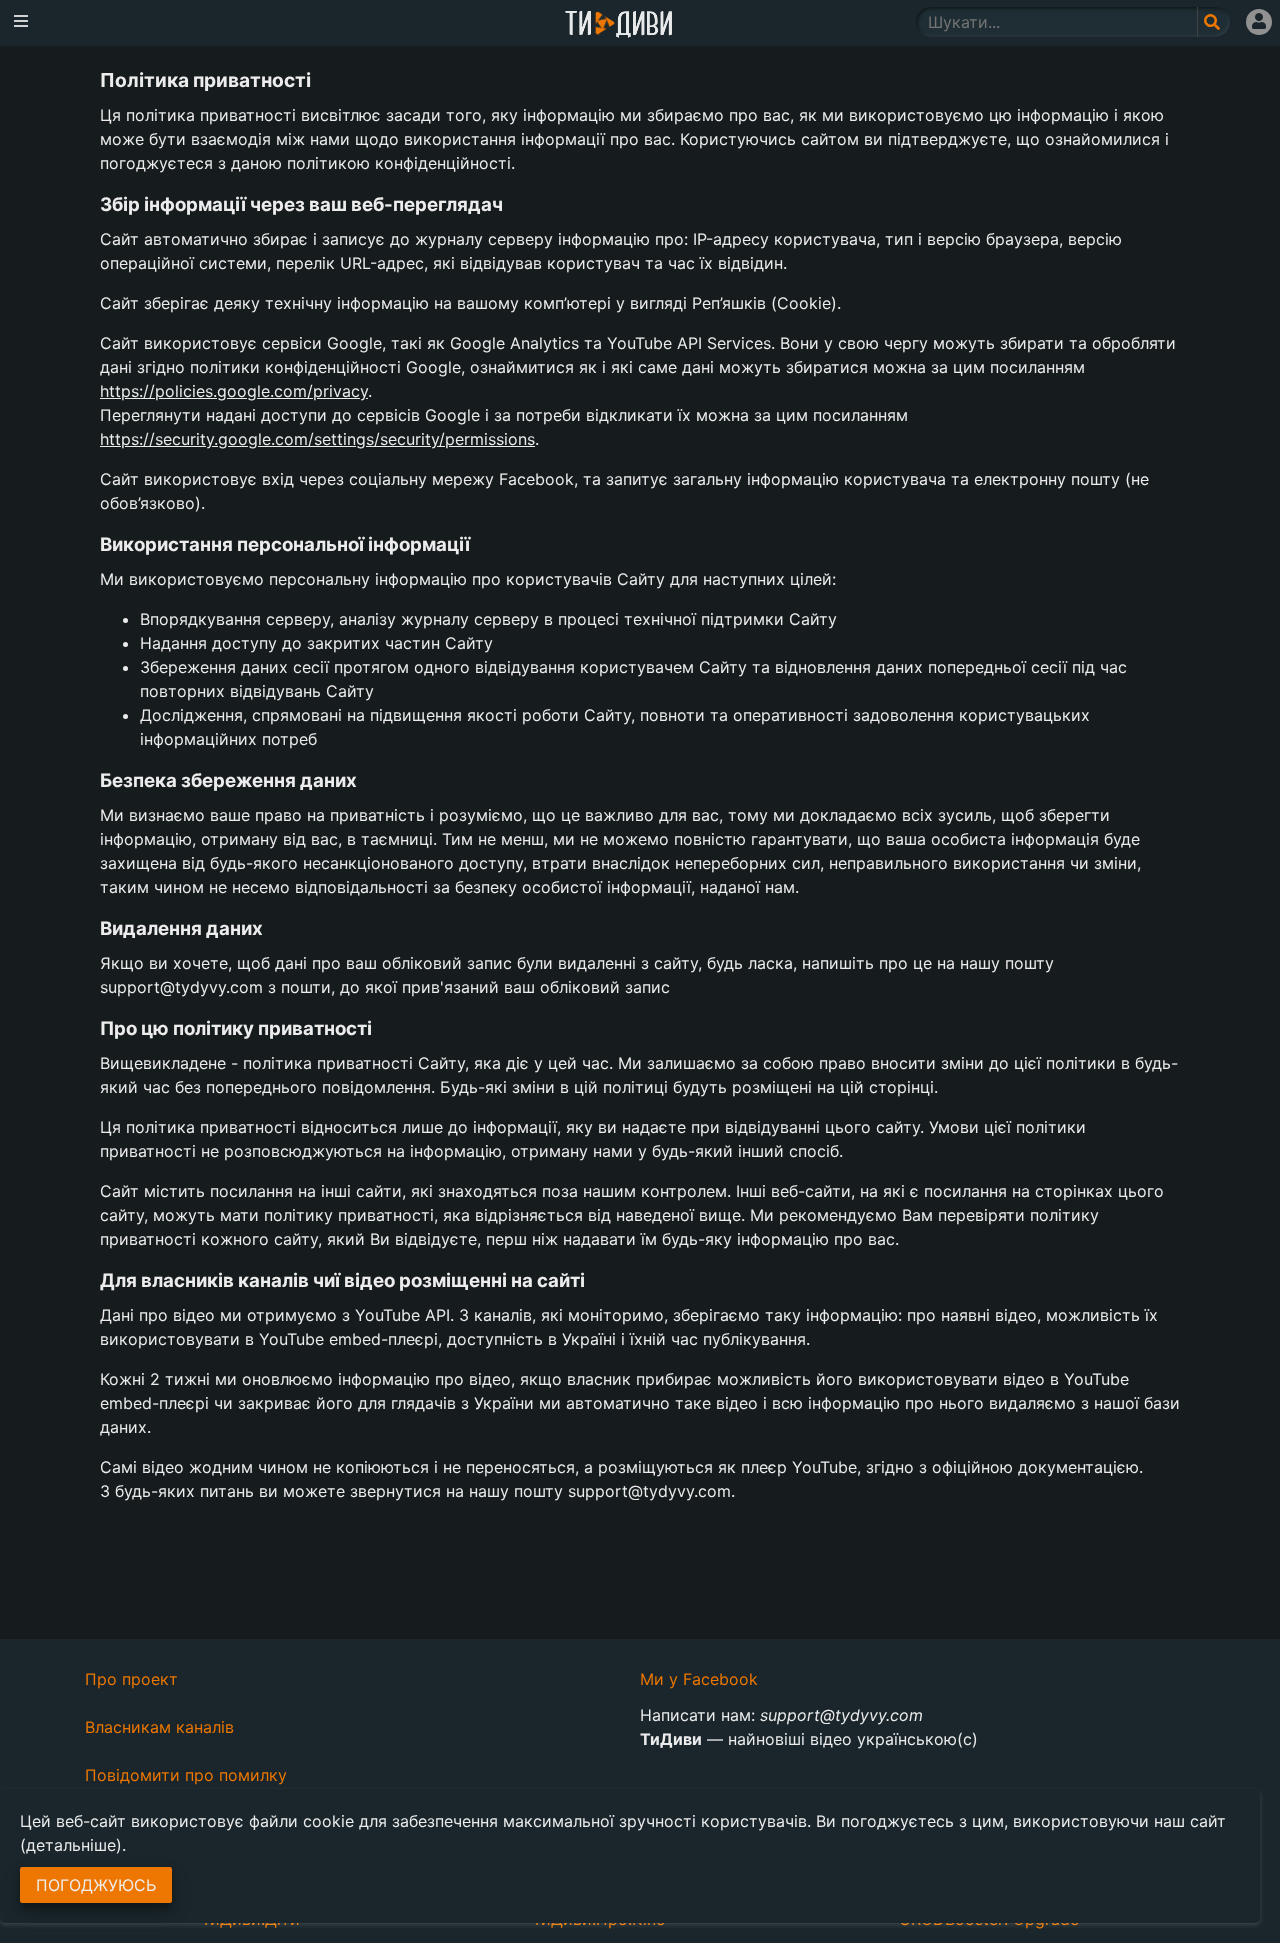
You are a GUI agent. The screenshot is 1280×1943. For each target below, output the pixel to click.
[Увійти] (1259, 22)
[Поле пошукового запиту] (1213, 22)
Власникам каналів (159, 1727)
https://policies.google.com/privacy (234, 391)
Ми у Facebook (699, 1679)
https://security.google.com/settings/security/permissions (317, 439)
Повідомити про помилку (186, 1775)
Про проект (131, 1679)
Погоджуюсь (96, 1885)
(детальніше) (71, 1845)
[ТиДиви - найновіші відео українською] (619, 25)
